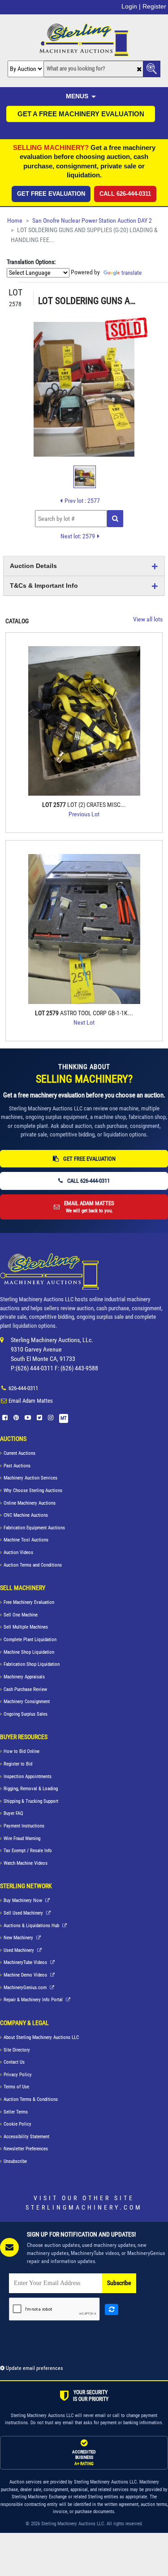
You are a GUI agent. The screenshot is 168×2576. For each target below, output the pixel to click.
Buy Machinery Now (24, 1900)
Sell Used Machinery (24, 1913)
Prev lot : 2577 (82, 501)
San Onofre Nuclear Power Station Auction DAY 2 (92, 221)
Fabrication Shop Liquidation (32, 1664)
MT (64, 1418)
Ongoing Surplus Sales (26, 1714)
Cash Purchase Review (25, 1689)
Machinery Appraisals (24, 1677)
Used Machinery (19, 1950)
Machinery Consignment (27, 1702)
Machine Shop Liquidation (29, 1652)
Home (15, 221)
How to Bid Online (22, 1751)
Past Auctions (17, 1466)
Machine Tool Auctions (26, 1540)
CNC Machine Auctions (26, 1515)
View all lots (148, 619)
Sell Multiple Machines (26, 1627)
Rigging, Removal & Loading (31, 1789)
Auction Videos (18, 1552)
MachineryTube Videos (26, 1962)
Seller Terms (16, 2112)
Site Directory (17, 2050)
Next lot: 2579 (78, 536)
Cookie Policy (17, 2124)
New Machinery (19, 1938)
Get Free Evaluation (51, 194)
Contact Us (14, 2062)
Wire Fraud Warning (22, 1838)
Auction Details (33, 566)
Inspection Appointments (28, 1777)
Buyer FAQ (13, 1813)
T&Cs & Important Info (44, 586)
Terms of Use (16, 2087)
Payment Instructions (24, 1826)
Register (154, 6)
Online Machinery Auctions (30, 1503)
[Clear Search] (139, 69)
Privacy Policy (18, 2075)
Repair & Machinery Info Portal (34, 2000)
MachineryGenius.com (26, 1988)
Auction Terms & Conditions (31, 2099)
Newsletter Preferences (26, 2149)
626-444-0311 (23, 1388)
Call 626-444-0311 (125, 194)
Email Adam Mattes (31, 1401)
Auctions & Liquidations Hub (32, 1926)
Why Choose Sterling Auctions (33, 1491)
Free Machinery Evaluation (29, 1602)
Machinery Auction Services (30, 1478)
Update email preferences (34, 2368)
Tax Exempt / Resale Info (28, 1851)
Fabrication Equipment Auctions (34, 1528)
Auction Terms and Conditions (33, 1565)
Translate (131, 273)
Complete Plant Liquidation (30, 1640)
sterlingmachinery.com (84, 2207)
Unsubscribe (15, 2161)
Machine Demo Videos (26, 1975)
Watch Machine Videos (26, 1863)
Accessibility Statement (26, 2137)
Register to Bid (18, 1764)
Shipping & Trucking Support (31, 1801)
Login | (131, 6)
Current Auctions (19, 1453)
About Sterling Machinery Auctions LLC (41, 2037)
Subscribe (119, 2283)
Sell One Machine (21, 1615)
